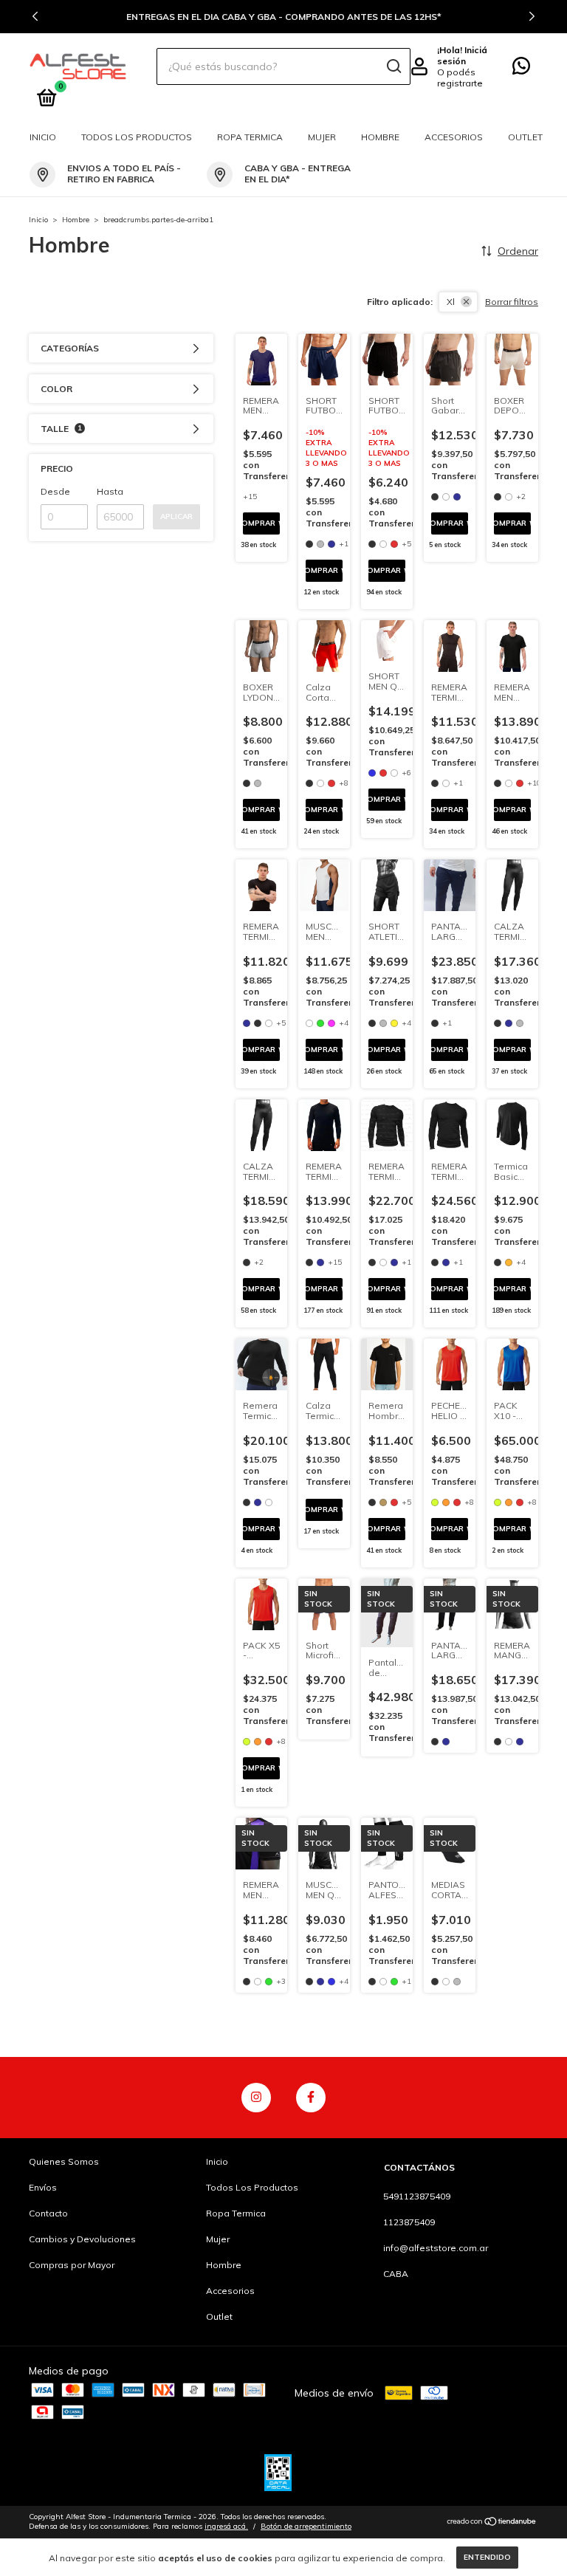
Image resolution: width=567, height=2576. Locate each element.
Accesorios (454, 137)
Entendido (487, 2557)
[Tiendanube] (492, 2523)
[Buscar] (393, 66)
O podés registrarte (460, 78)
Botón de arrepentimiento (306, 2526)
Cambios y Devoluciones (82, 2239)
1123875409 (409, 2222)
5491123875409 (417, 2196)
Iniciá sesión (462, 55)
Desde (55, 491)
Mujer (322, 137)
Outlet (525, 137)
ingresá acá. (226, 2526)
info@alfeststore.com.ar (436, 2248)
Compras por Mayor (72, 2265)
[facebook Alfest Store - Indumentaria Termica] (311, 2098)
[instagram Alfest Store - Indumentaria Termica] (256, 2098)
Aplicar (176, 516)
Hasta (110, 491)
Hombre (380, 137)
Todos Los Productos (137, 137)
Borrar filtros (512, 302)
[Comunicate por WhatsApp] (521, 69)
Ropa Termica (250, 137)
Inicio (43, 137)
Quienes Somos (64, 2161)
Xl (451, 302)
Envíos (43, 2187)
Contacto (48, 2213)
